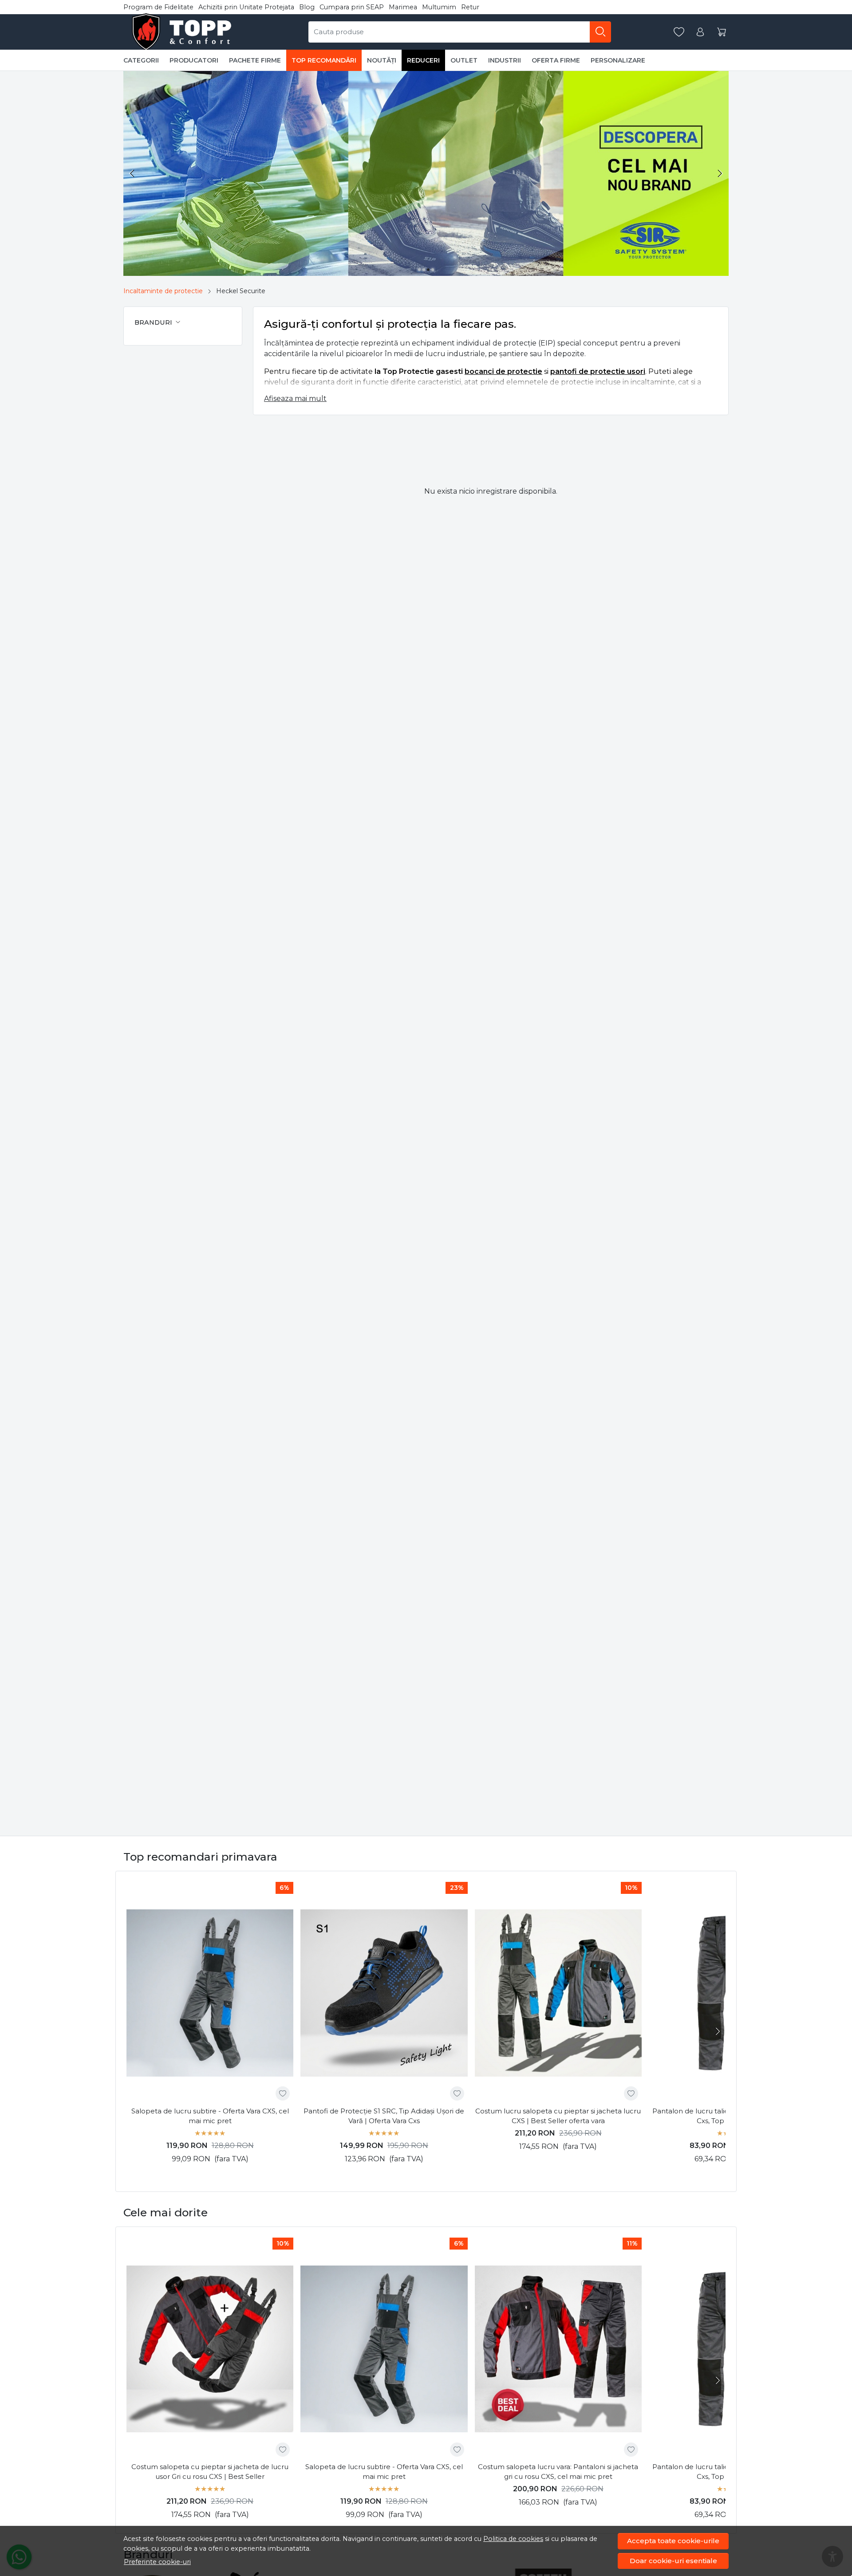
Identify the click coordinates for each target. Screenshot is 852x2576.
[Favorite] (679, 32)
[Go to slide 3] (428, 270)
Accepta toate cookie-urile (673, 2541)
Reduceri (423, 60)
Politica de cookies (513, 2539)
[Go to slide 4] (433, 270)
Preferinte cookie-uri (157, 2562)
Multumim (439, 7)
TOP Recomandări (324, 60)
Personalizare (618, 60)
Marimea (403, 7)
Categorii (141, 60)
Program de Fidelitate (158, 7)
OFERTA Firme (556, 60)
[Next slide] (720, 173)
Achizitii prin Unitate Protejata (246, 7)
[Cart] (722, 32)
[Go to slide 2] (424, 270)
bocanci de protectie (503, 371)
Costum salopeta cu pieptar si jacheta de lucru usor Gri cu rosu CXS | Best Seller (210, 2472)
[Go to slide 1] (419, 270)
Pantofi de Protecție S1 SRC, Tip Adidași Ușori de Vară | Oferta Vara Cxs (384, 2116)
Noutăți (382, 60)
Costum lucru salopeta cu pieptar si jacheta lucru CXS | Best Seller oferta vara (558, 2116)
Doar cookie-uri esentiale (673, 2561)
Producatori (194, 60)
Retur (470, 7)
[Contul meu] (700, 32)
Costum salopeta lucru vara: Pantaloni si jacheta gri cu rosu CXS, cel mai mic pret (558, 2472)
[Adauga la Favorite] (283, 2093)
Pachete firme (255, 60)
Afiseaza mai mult (295, 399)
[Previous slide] (132, 173)
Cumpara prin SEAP (352, 7)
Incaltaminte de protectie (163, 291)
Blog (307, 7)
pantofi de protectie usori (598, 371)
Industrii (505, 60)
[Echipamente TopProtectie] (183, 32)
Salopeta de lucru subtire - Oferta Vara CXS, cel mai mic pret (210, 2116)
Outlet (464, 60)
